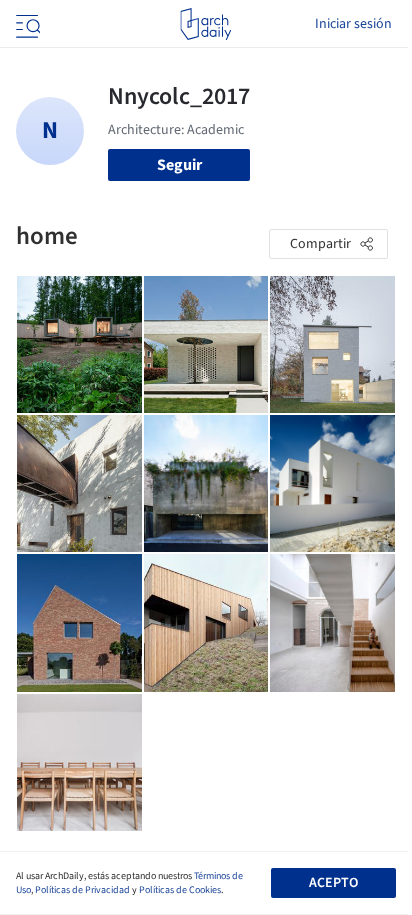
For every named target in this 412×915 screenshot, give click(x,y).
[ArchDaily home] (205, 24)
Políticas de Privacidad (82, 890)
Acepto (333, 883)
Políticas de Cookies (180, 890)
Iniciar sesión (353, 24)
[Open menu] (26, 24)
